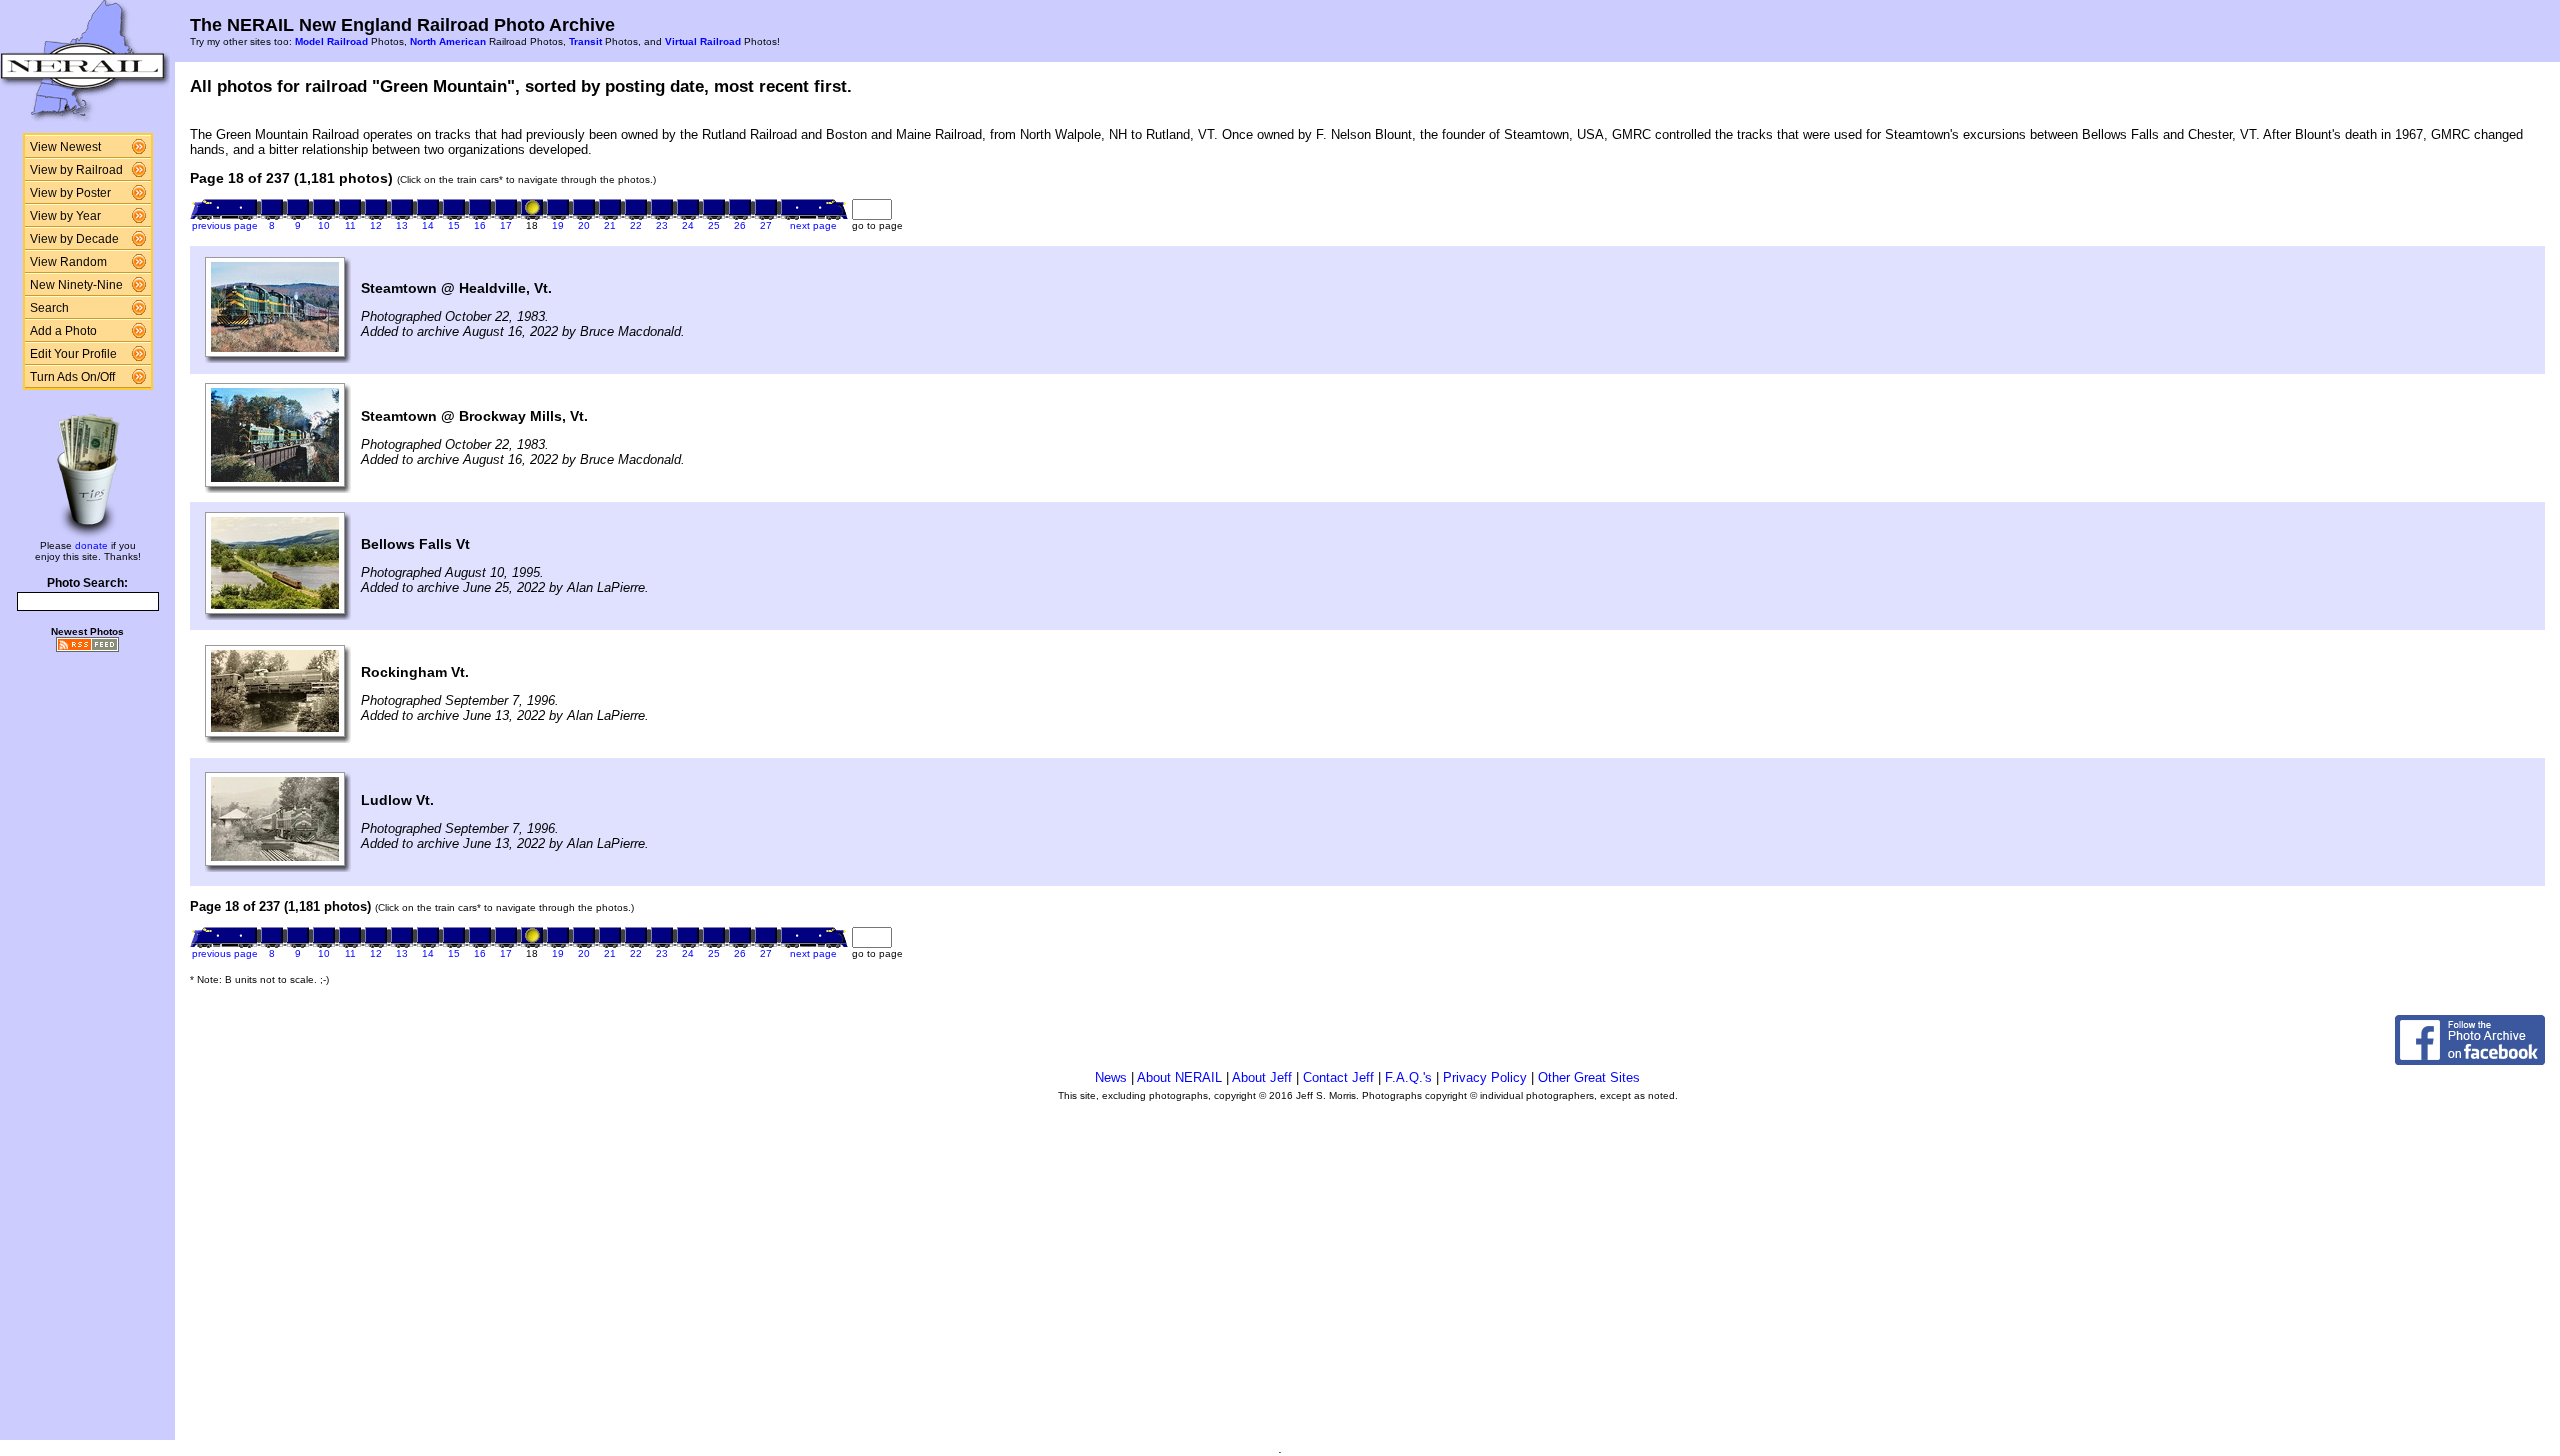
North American (448, 41)
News (1111, 1077)
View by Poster (70, 193)
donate (91, 545)
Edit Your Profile (73, 354)
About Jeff (1262, 1077)
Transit (585, 41)
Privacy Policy (1485, 1077)
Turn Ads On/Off (72, 377)
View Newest (65, 147)
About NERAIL (1179, 1077)
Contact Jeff (1338, 1077)
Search (49, 308)
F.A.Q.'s (1408, 1077)
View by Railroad (76, 170)
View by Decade (74, 239)
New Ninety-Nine (76, 285)
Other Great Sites (1589, 1077)
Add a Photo (63, 331)
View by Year (65, 216)
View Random (68, 262)
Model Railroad (331, 41)
